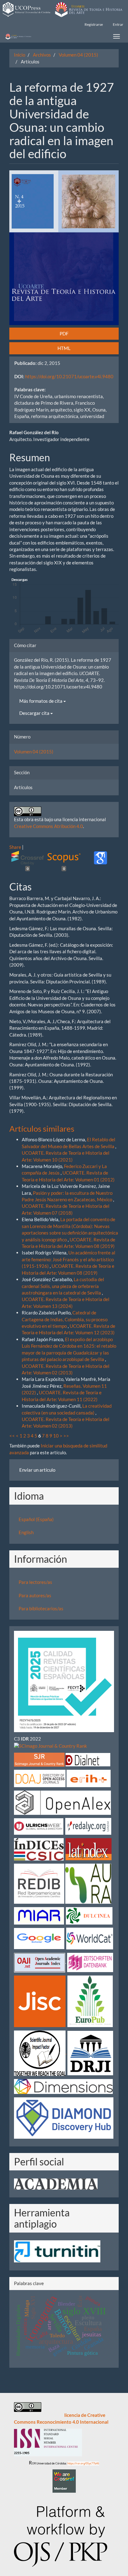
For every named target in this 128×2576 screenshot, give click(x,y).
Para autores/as (35, 1595)
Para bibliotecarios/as (41, 1608)
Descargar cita (35, 713)
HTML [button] (64, 348)
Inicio (20, 55)
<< (12, 1436)
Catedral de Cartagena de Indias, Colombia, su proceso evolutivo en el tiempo (65, 1319)
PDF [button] (64, 333)
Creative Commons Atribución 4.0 (48, 826)
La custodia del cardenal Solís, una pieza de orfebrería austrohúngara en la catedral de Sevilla (63, 1286)
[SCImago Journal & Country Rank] (50, 1745)
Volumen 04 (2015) (78, 55)
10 (56, 1436)
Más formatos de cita (41, 701)
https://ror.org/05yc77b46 (83, 2463)
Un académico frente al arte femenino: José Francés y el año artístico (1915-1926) (69, 1259)
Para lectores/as (35, 1582)
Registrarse (94, 24)
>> (66, 1436)
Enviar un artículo (37, 1470)
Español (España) (36, 1519)
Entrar (118, 24)
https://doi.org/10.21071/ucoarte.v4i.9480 (69, 376)
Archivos (42, 55)
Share (15, 847)
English (26, 1532)
